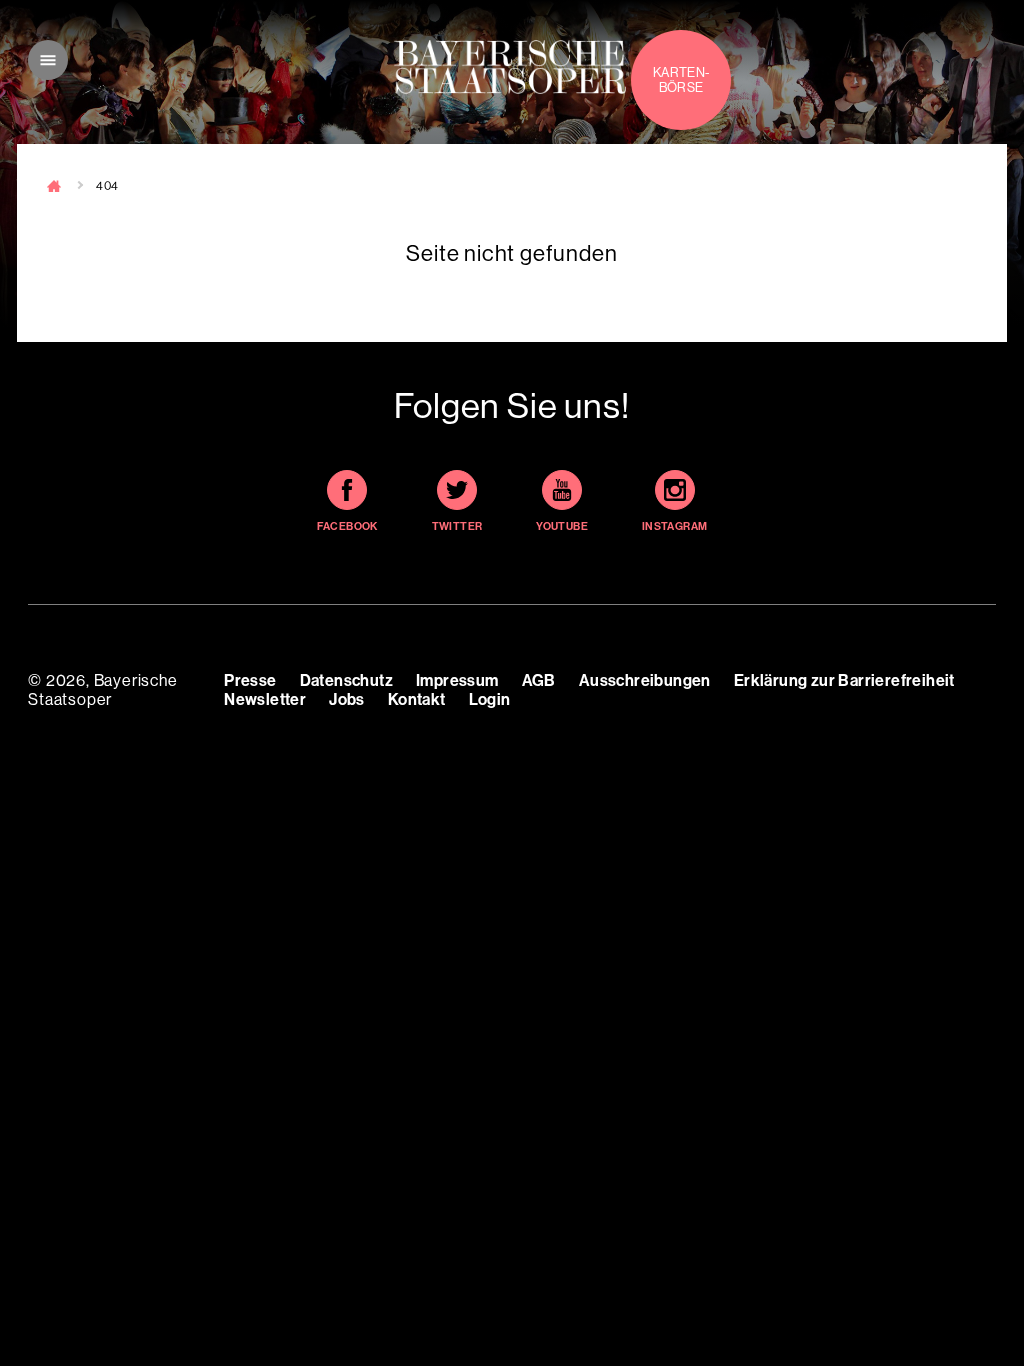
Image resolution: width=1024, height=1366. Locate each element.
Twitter (457, 526)
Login (490, 699)
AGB (539, 680)
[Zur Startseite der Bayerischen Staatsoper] (510, 67)
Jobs (347, 699)
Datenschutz (346, 680)
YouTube (562, 526)
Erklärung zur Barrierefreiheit (844, 680)
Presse (250, 680)
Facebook (347, 526)
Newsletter (265, 699)
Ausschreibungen (645, 680)
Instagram (675, 526)
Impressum (457, 680)
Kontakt (417, 699)
